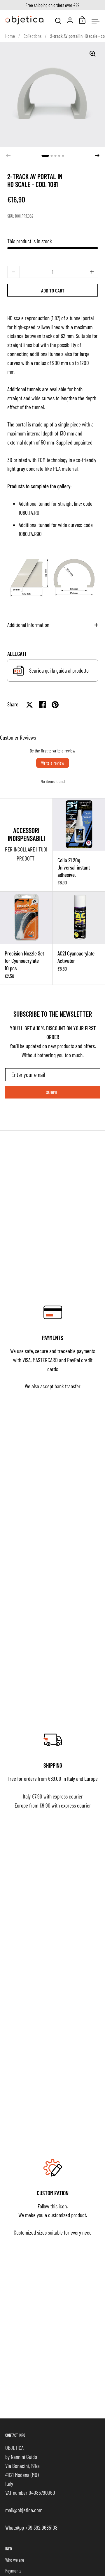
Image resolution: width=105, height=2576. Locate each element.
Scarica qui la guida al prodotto (59, 670)
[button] (45, 156)
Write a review (53, 763)
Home (10, 36)
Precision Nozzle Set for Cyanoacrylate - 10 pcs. (26, 938)
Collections (33, 36)
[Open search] (58, 21)
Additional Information (28, 625)
